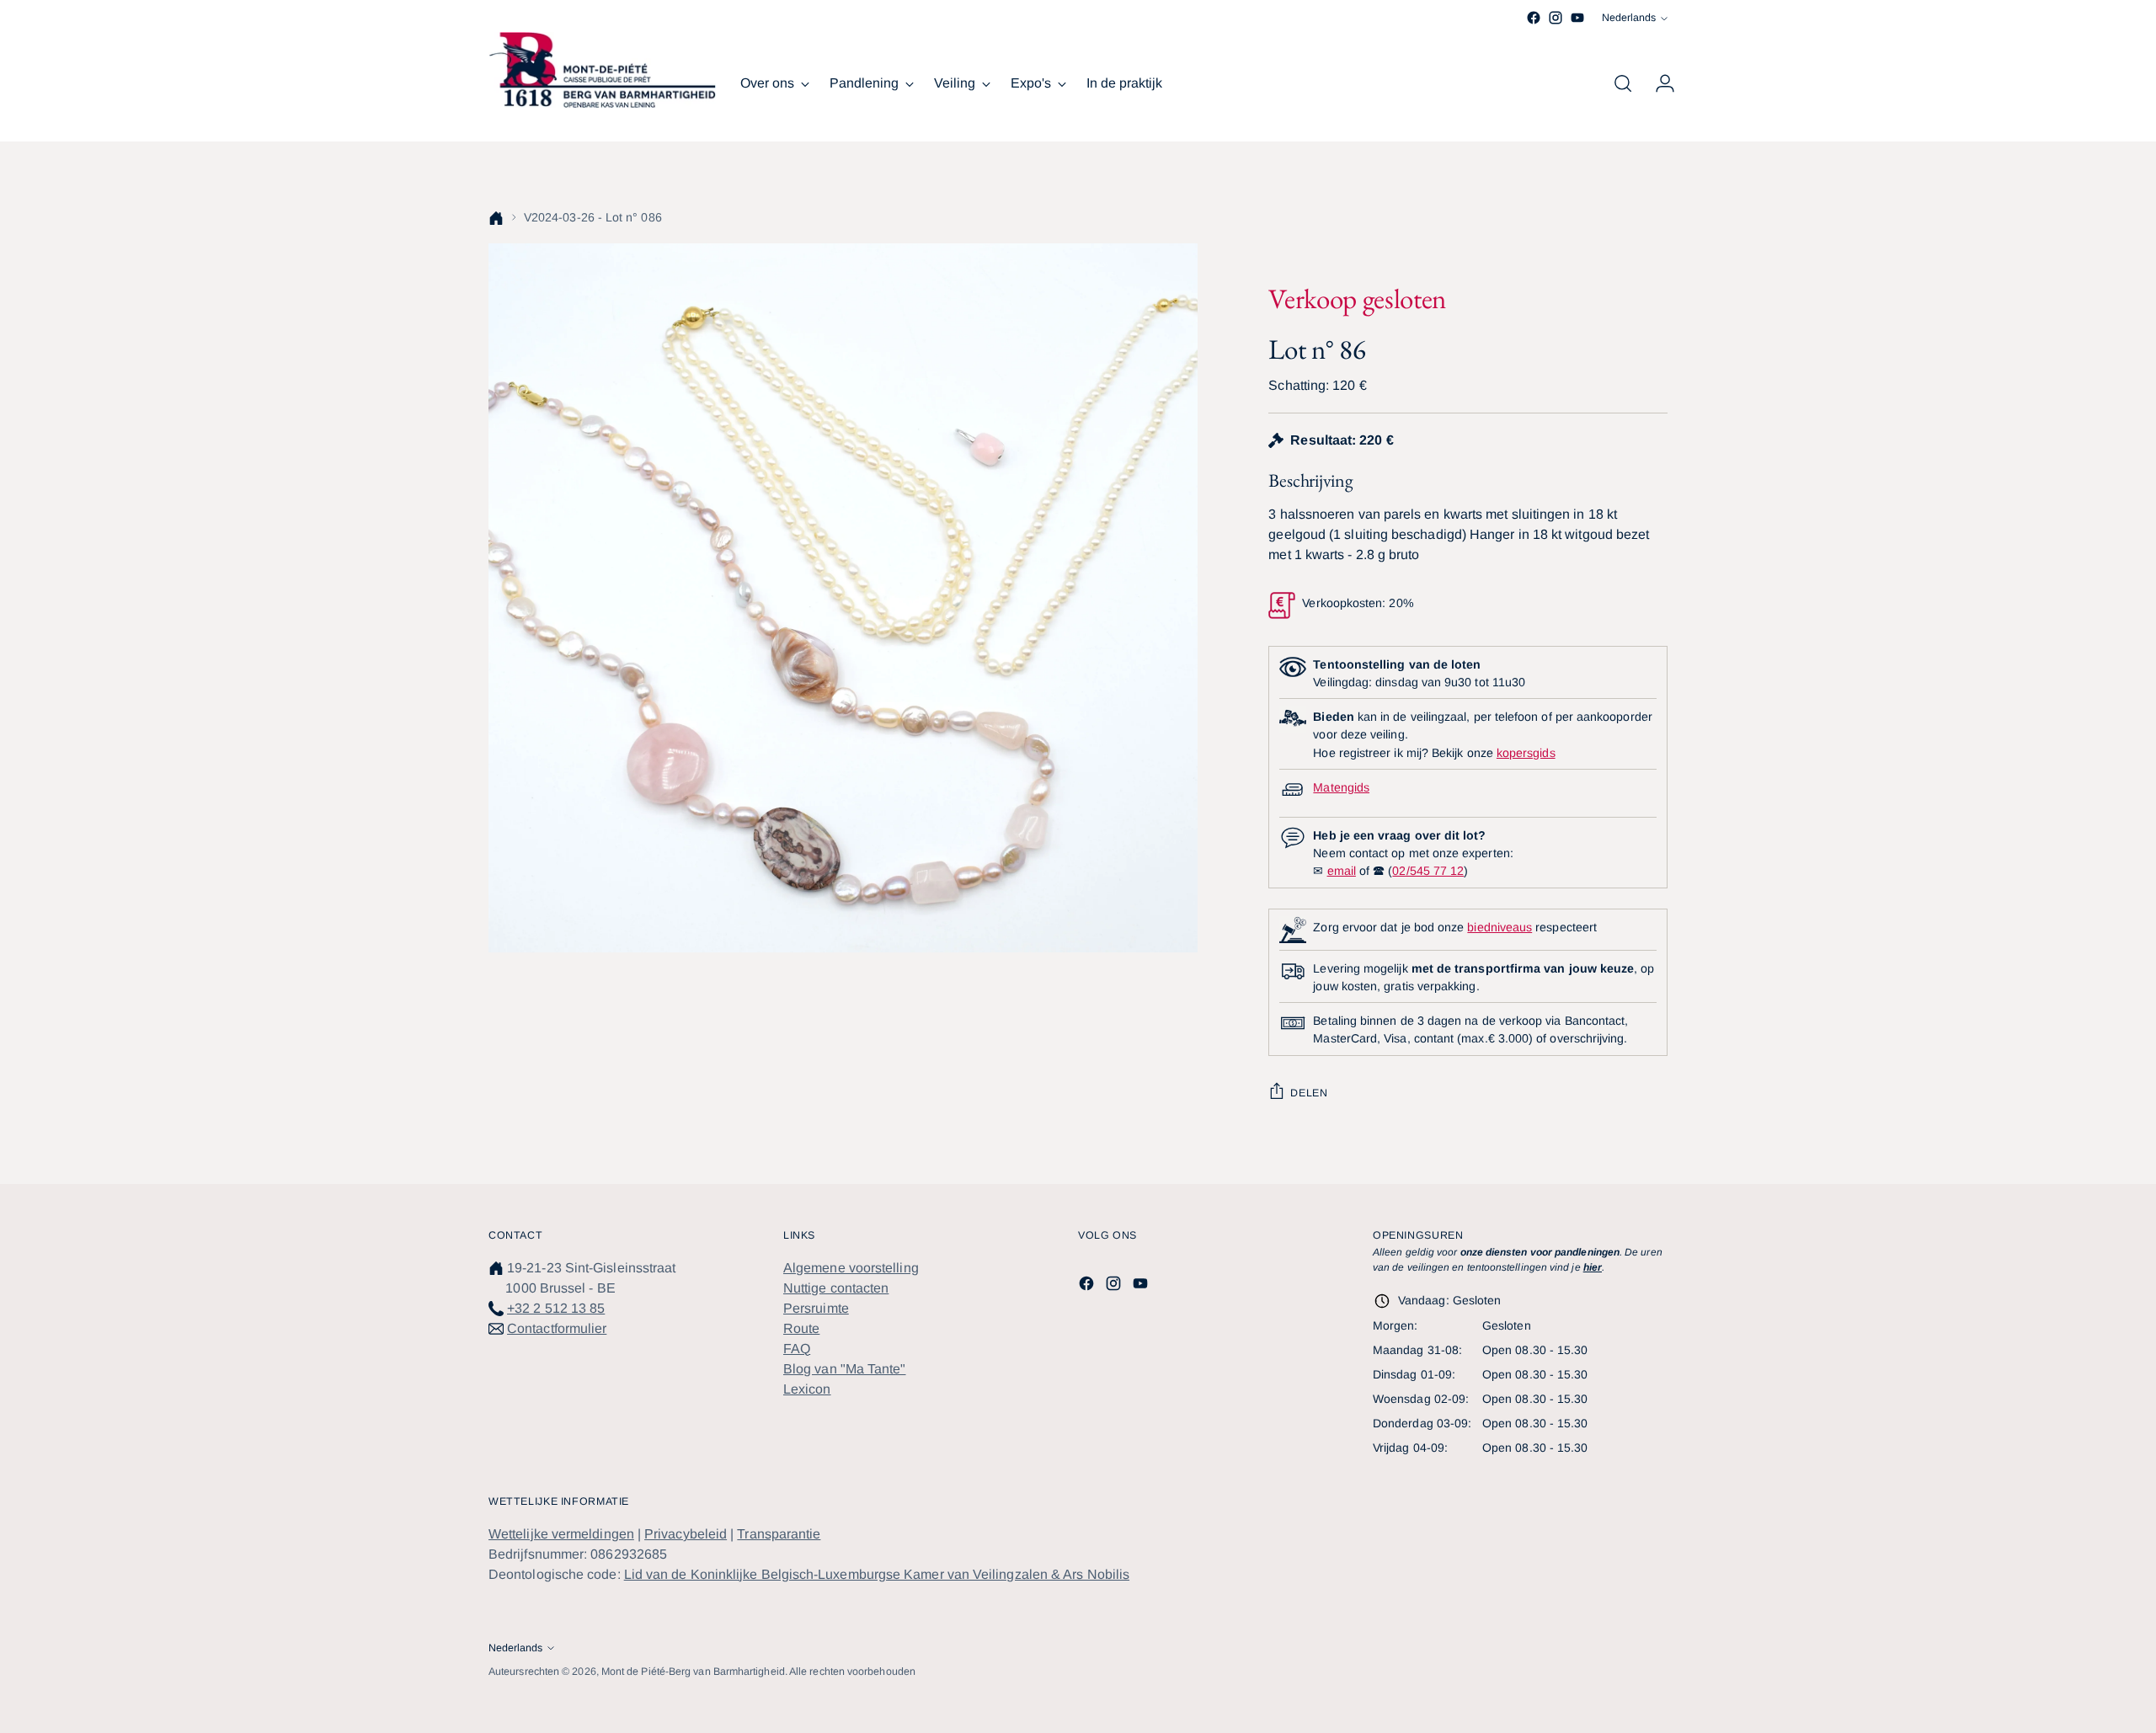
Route (801, 1328)
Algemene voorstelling (851, 1268)
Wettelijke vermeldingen (561, 1534)
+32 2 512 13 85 (556, 1308)
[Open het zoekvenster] (1623, 83)
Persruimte (816, 1308)
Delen (1309, 1093)
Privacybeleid (686, 1534)
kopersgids (1526, 753)
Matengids (1341, 787)
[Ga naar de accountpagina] (1658, 83)
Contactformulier (557, 1328)
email (1342, 871)
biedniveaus (1500, 927)
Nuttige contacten (836, 1288)
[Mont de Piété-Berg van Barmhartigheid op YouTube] (1577, 18)
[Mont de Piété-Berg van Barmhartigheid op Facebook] (1534, 18)
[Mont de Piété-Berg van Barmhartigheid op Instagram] (1556, 18)
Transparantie (779, 1534)
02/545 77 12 (1428, 871)
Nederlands (1629, 18)
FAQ (797, 1349)
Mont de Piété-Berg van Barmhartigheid (693, 1672)
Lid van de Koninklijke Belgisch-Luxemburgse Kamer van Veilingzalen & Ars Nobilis (877, 1574)
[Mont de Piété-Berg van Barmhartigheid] (602, 70)
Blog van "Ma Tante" (845, 1369)
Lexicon (807, 1389)
